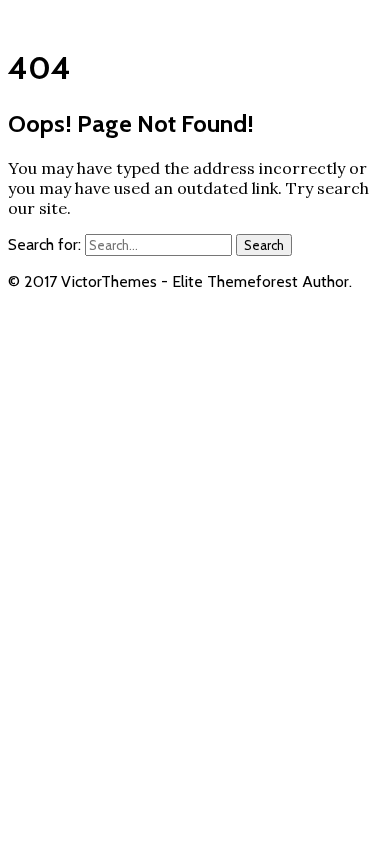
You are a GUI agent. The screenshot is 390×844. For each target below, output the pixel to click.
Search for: (44, 244)
